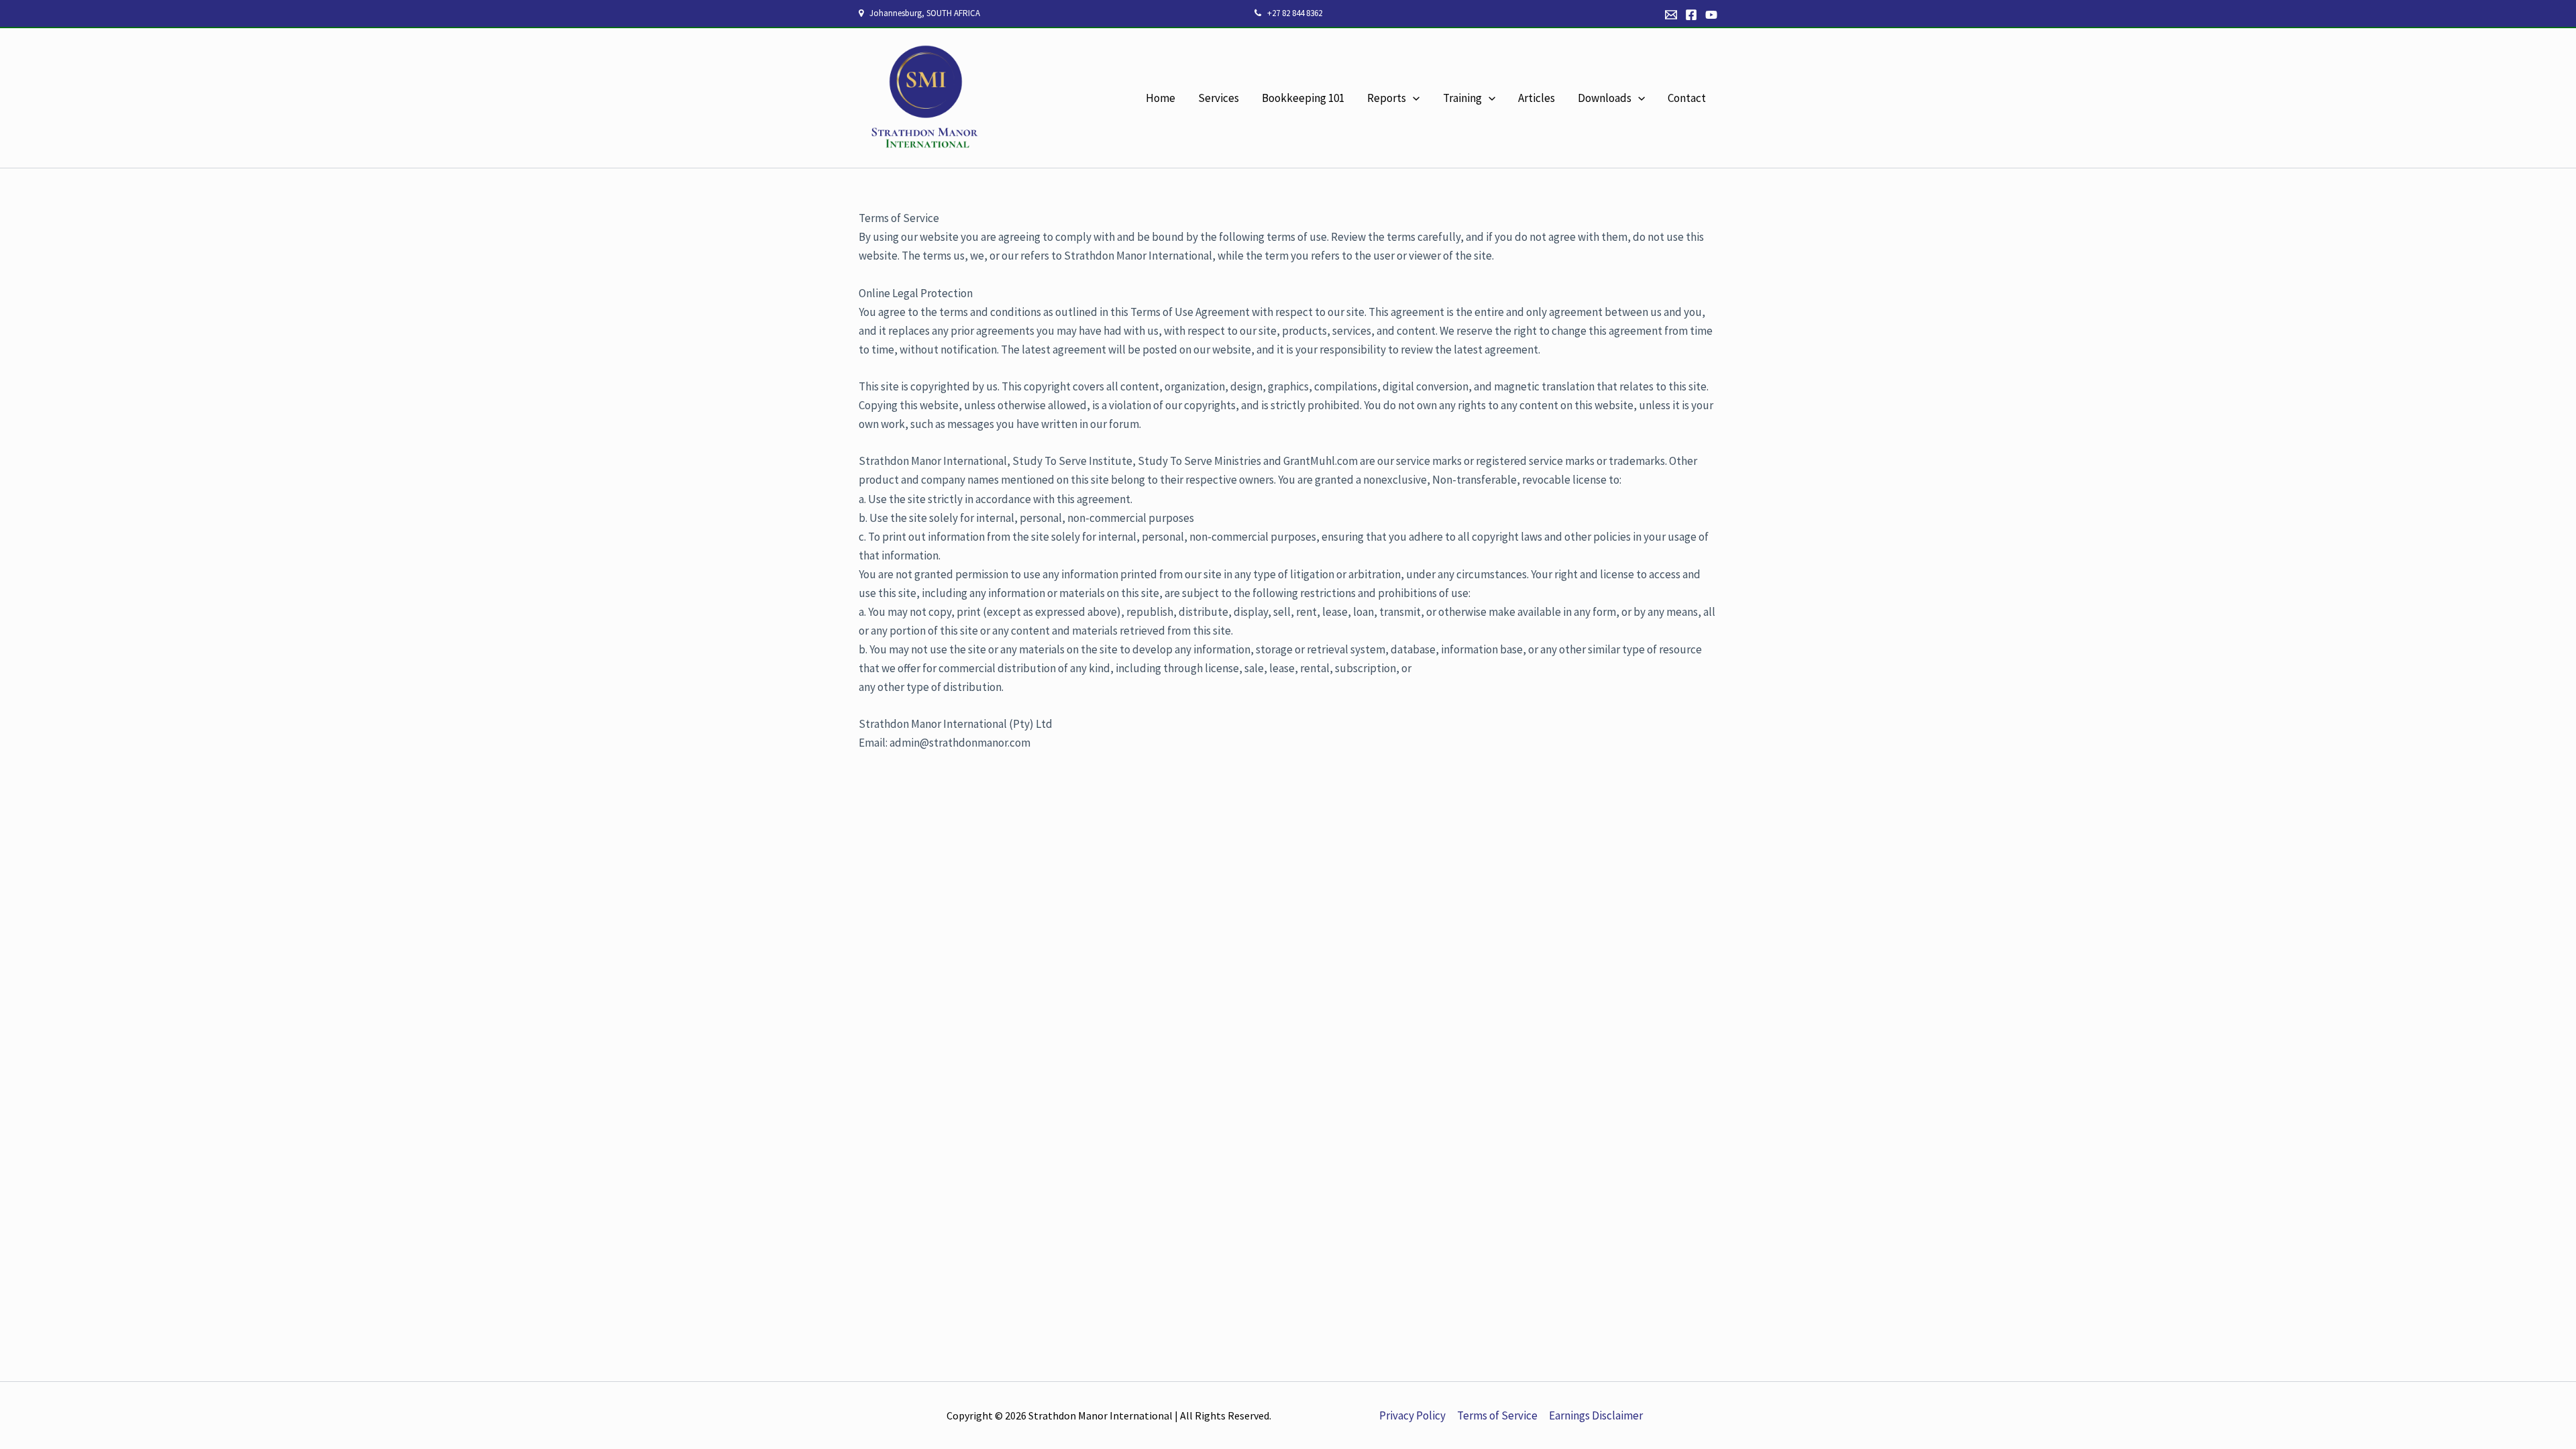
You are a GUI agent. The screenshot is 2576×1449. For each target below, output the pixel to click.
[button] (1413, 98)
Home (1161, 98)
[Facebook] (1691, 15)
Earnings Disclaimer (1596, 1415)
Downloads (1605, 98)
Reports (1387, 98)
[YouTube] (1711, 15)
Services (1219, 98)
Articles (1537, 98)
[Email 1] (1671, 15)
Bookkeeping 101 (1303, 98)
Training (1462, 98)
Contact (1687, 98)
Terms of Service (1497, 1415)
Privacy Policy (1412, 1415)
